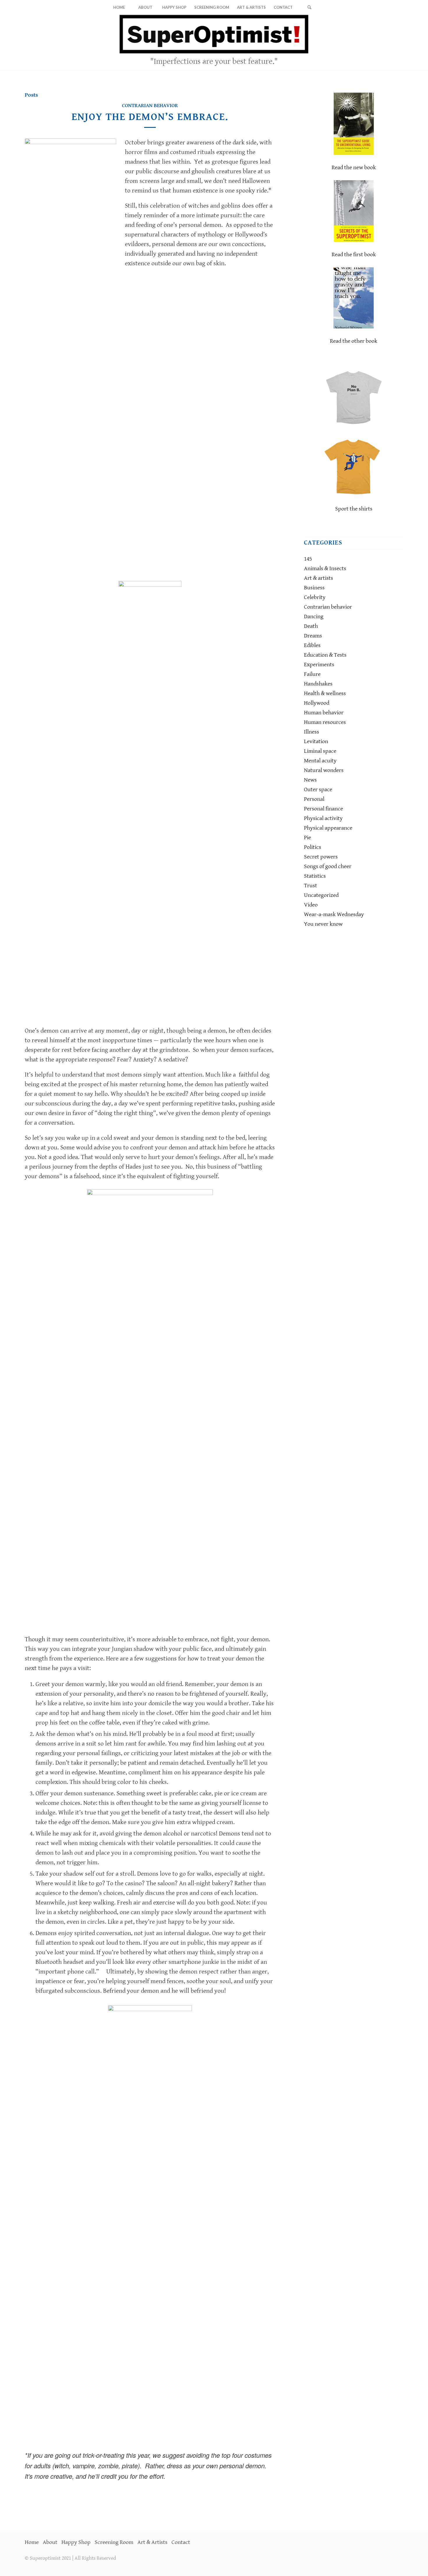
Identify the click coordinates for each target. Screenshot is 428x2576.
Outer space (318, 790)
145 (308, 559)
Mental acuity (320, 761)
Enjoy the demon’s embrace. (150, 117)
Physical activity (323, 818)
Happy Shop (76, 2542)
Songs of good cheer (328, 866)
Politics (313, 847)
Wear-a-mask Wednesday (334, 915)
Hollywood (317, 703)
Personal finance (323, 809)
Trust (311, 886)
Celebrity (315, 597)
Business (314, 588)
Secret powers (321, 857)
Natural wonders (324, 770)
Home (32, 2542)
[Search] (309, 7)
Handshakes (318, 684)
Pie (307, 838)
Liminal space (320, 751)
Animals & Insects (325, 569)
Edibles (312, 645)
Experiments (319, 665)
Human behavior (324, 713)
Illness (312, 732)
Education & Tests (325, 655)
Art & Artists (152, 2542)
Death (311, 626)
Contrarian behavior (150, 106)
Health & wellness (325, 694)
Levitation (316, 742)
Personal (314, 799)
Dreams (313, 636)
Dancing (314, 617)
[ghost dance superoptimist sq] (70, 357)
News (310, 780)
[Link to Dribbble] (399, 42)
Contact (181, 2542)
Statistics (315, 876)
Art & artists (319, 578)
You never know (323, 924)
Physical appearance (328, 828)
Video (311, 905)
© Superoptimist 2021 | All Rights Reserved (70, 2558)
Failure (312, 674)
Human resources (325, 722)
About (50, 2542)
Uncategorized (321, 895)
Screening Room (114, 2542)
